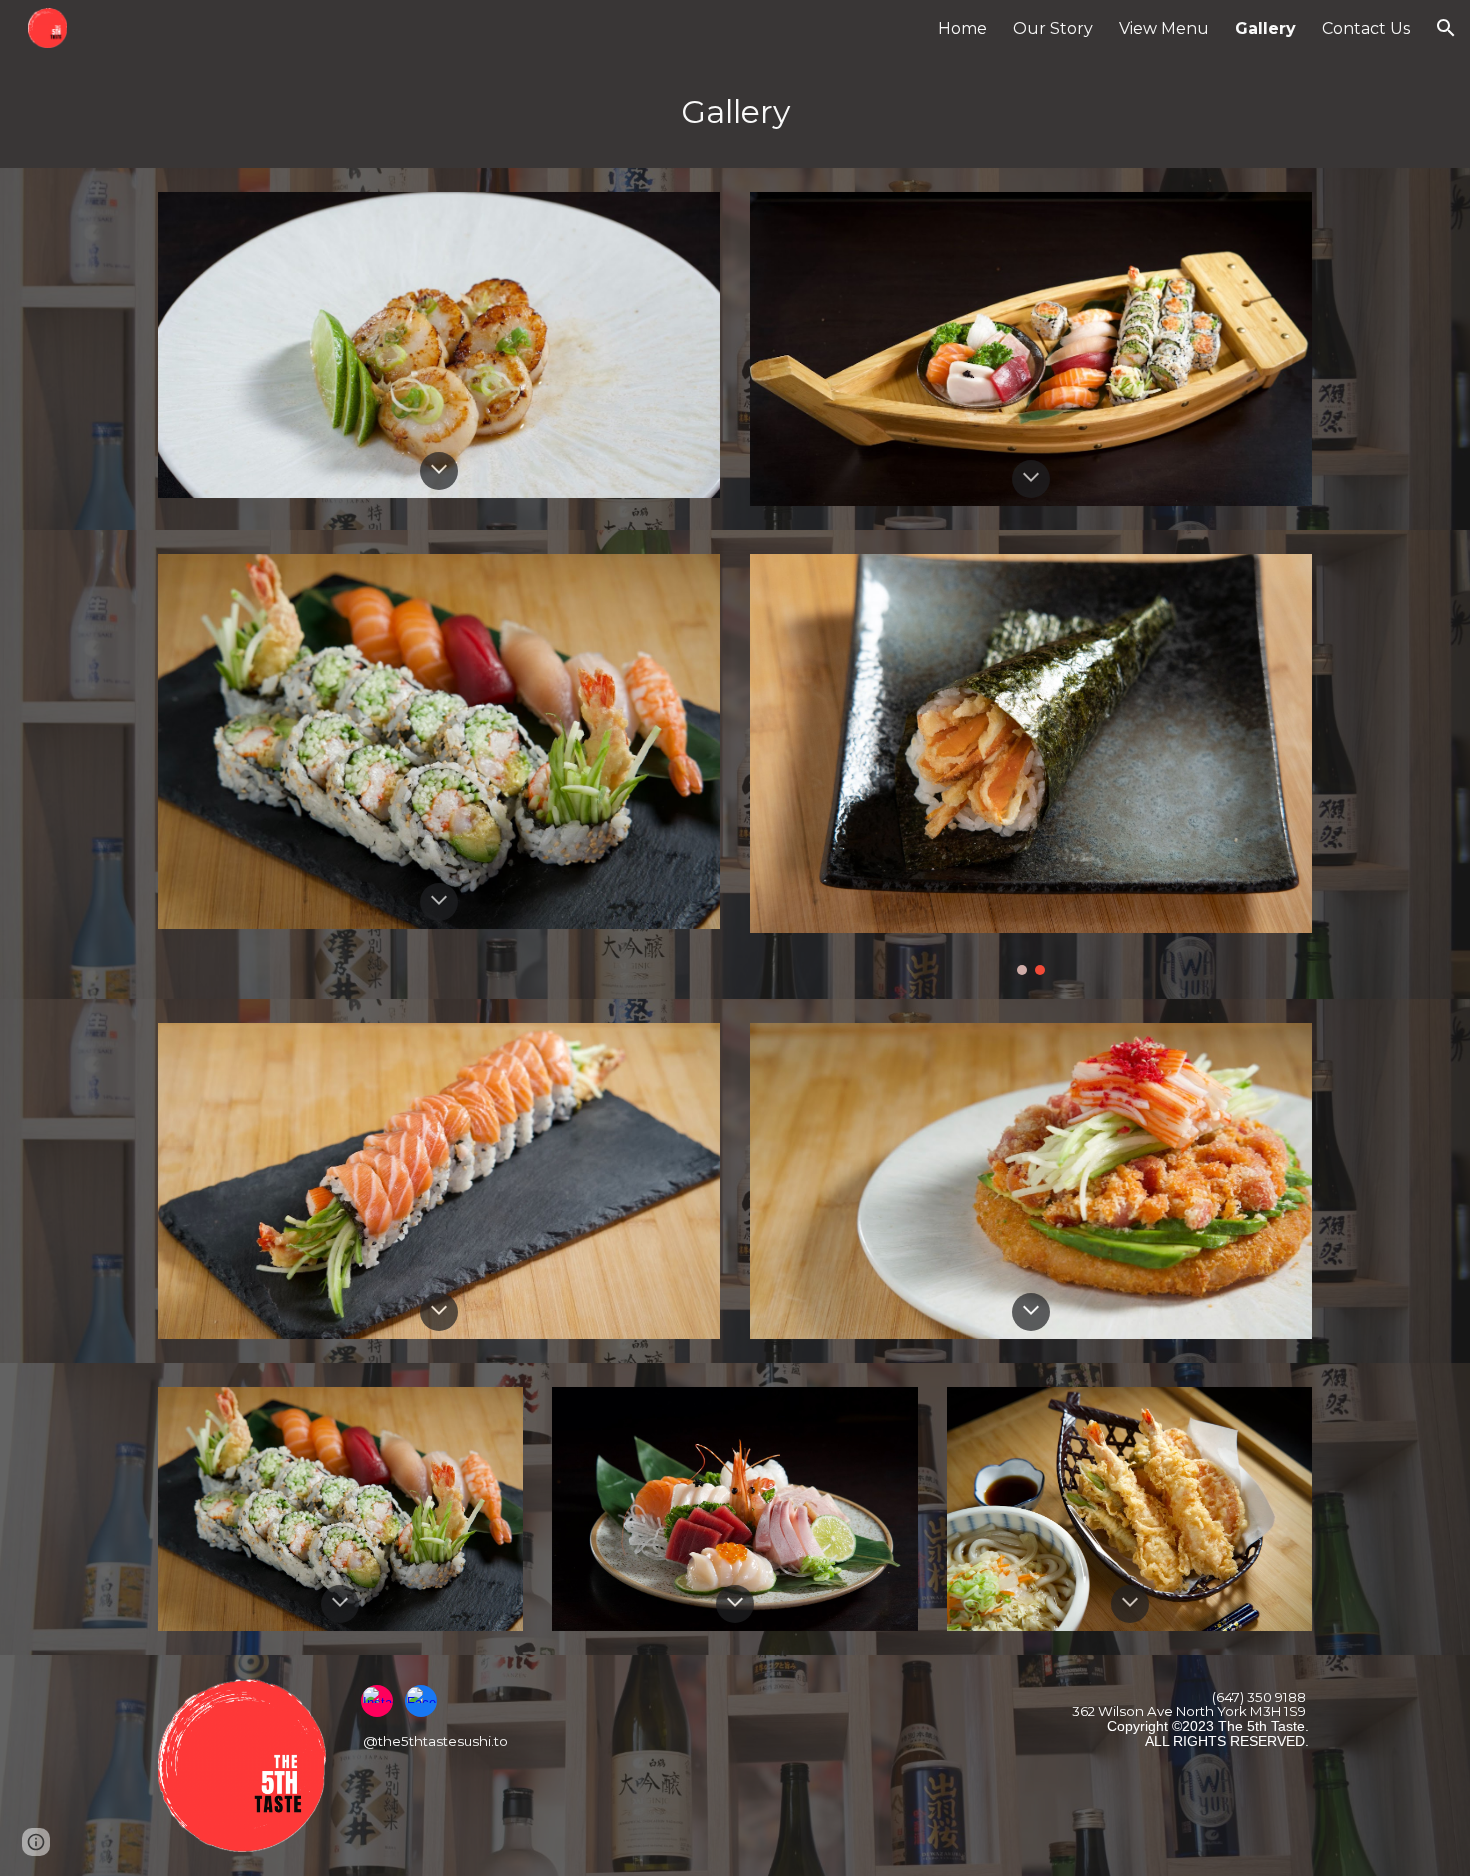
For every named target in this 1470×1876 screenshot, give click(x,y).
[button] (1446, 28)
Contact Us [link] (1366, 28)
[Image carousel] (1031, 764)
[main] (735, 112)
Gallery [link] (1265, 28)
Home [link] (962, 28)
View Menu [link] (1164, 28)
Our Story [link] (1053, 28)
